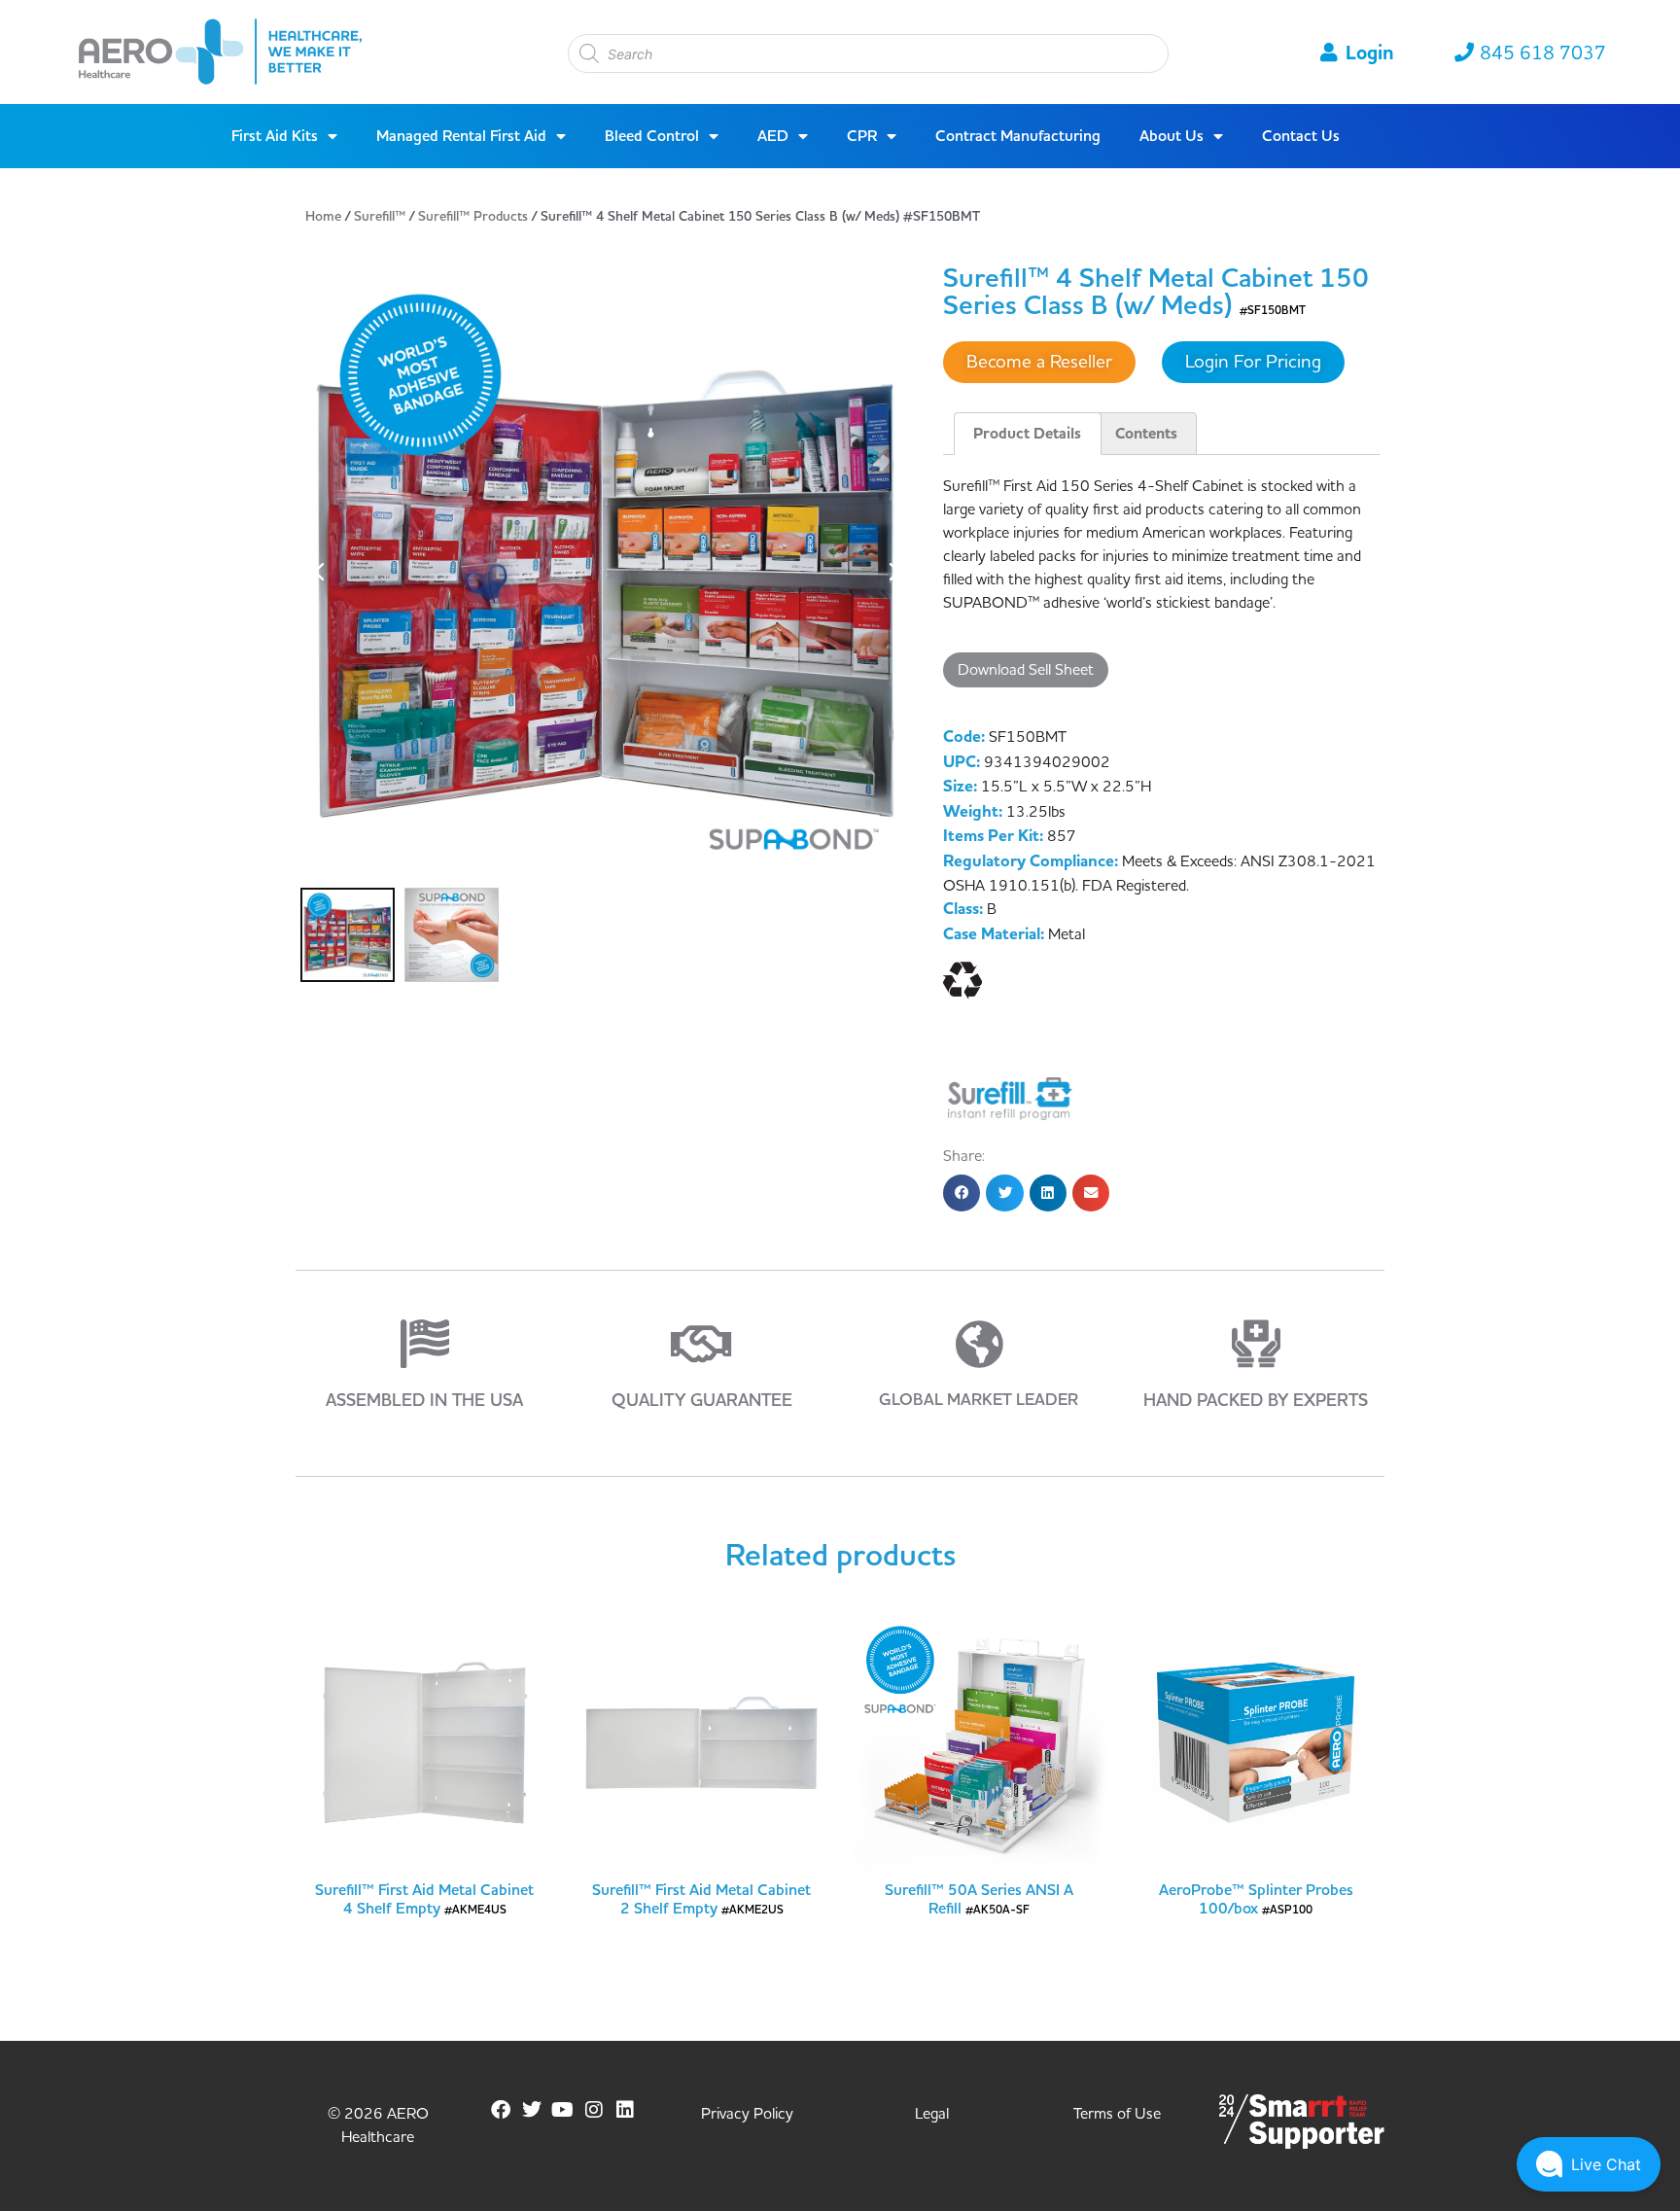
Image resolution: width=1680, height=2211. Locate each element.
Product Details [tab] (1027, 434)
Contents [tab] (1146, 434)
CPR (862, 136)
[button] (962, 1193)
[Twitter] (532, 2110)
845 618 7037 (1543, 53)
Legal (932, 2114)
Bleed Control (652, 136)
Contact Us (1301, 136)
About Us (1172, 136)
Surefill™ (380, 217)
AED (773, 136)
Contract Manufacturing (1018, 136)
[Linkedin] (625, 2110)
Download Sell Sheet (1026, 670)
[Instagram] (594, 2110)
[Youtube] (563, 2110)
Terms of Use (1117, 2114)
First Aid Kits (275, 136)
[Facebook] (501, 2110)
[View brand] (1010, 1098)
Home (323, 217)
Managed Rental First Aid (461, 136)
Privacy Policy (747, 2114)
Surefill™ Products (473, 217)
